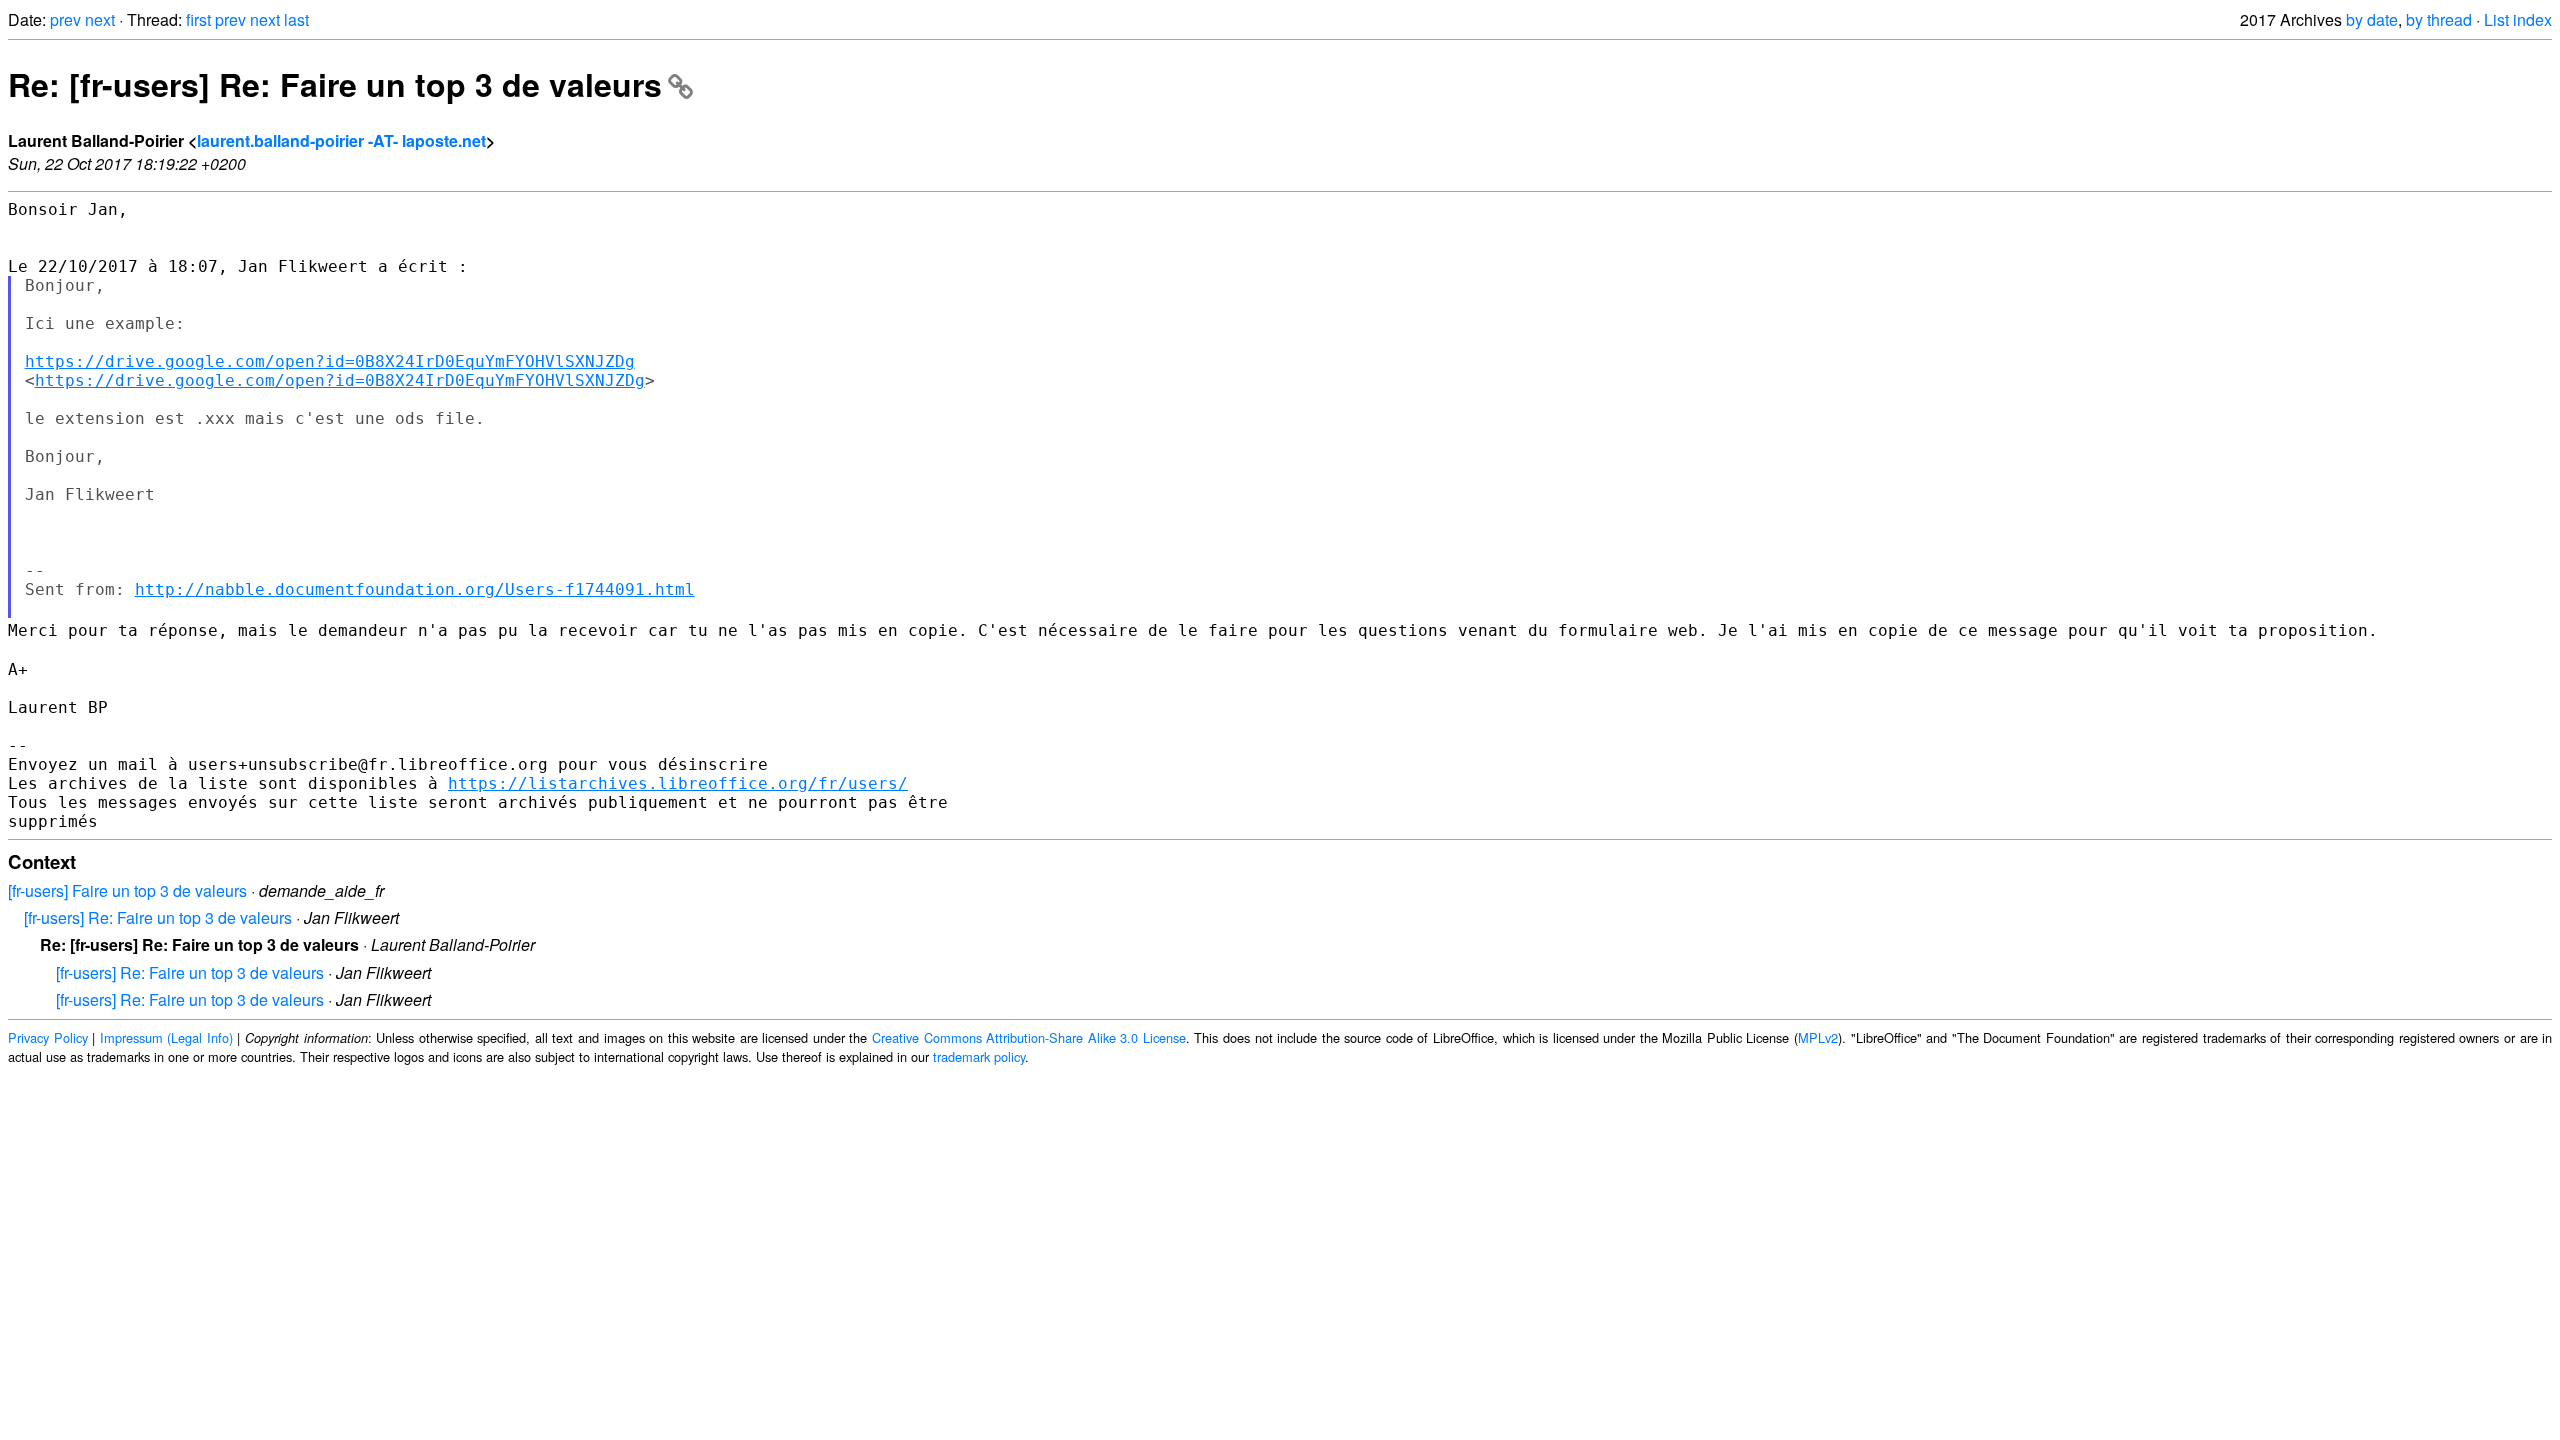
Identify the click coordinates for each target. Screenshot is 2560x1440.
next (100, 19)
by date (2372, 19)
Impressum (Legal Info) (166, 1037)
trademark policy (979, 1056)
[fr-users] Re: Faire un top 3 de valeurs (158, 917)
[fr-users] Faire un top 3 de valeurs (127, 890)
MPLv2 (1818, 1037)
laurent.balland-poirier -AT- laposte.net (341, 140)
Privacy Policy (48, 1037)
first (198, 19)
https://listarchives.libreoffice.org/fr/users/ (678, 783)
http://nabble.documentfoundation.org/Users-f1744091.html (415, 589)
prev (65, 19)
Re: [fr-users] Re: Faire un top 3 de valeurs (335, 84)
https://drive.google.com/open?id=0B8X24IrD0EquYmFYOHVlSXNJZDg (330, 361)
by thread (2439, 19)
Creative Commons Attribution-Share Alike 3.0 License (1029, 1037)
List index (2518, 19)
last (296, 19)
